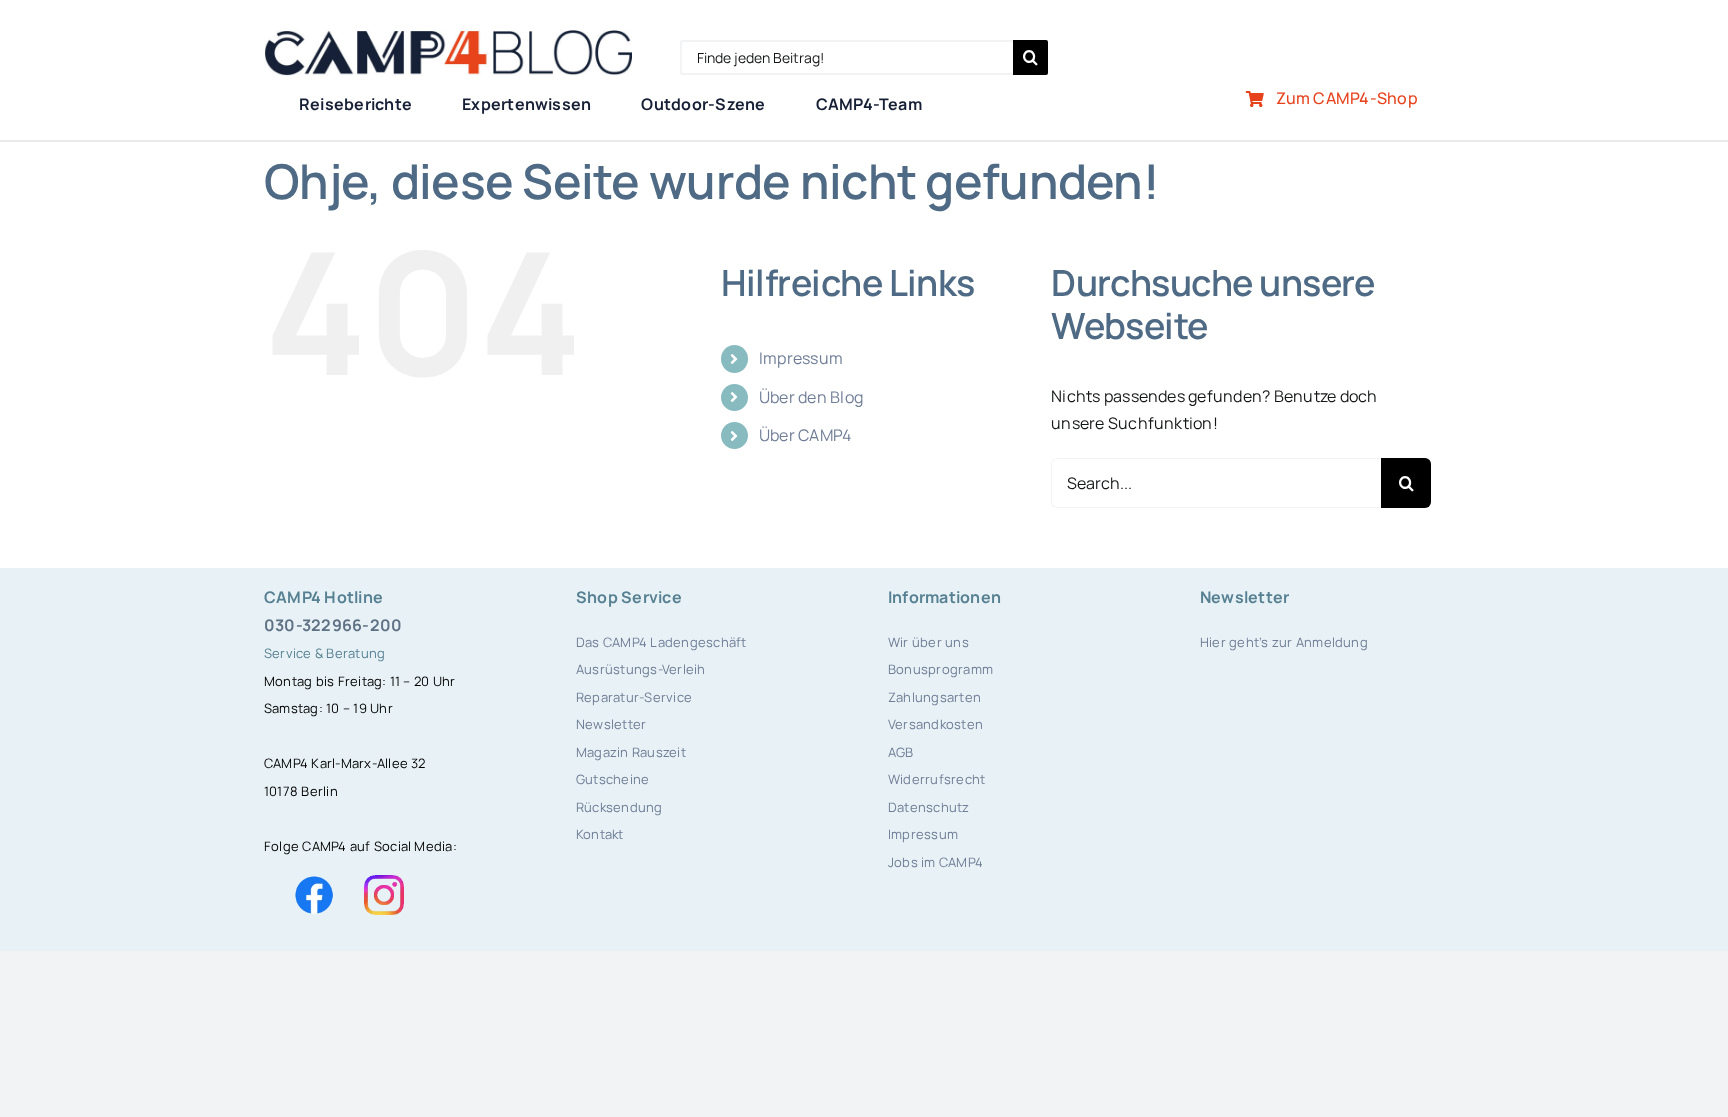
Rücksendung (619, 807)
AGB (901, 752)
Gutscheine (612, 779)
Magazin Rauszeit (631, 752)
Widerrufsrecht (936, 779)
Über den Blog (811, 397)
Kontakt (600, 834)
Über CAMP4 (805, 435)
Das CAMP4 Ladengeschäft (661, 642)
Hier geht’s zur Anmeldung (1284, 642)
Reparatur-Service (634, 697)
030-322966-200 (333, 625)
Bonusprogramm (940, 669)
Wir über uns (928, 642)
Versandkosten (935, 724)
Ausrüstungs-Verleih (641, 669)
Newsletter (611, 724)
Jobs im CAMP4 (935, 862)
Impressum (801, 358)
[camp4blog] (448, 38)
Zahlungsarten (934, 697)
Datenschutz (929, 807)
